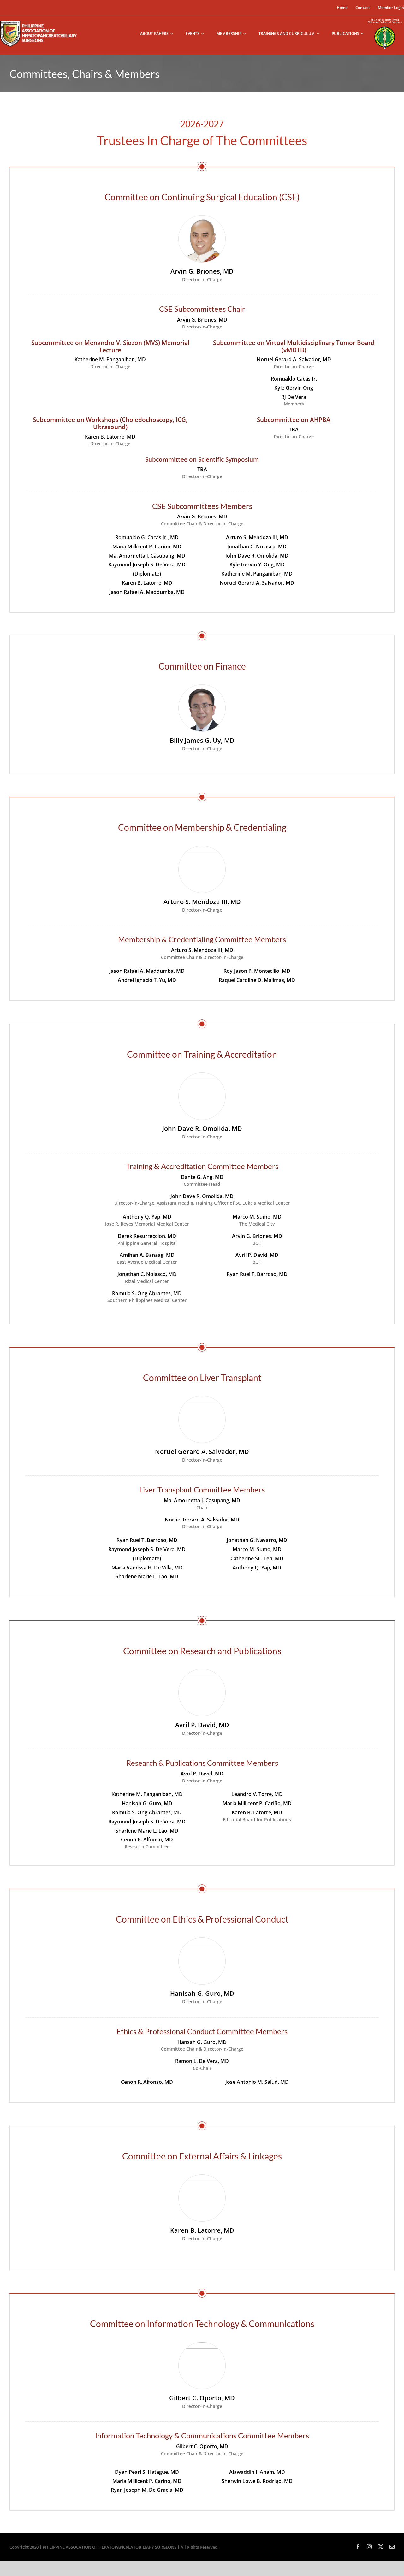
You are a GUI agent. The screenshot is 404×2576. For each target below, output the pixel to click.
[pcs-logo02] (385, 18)
